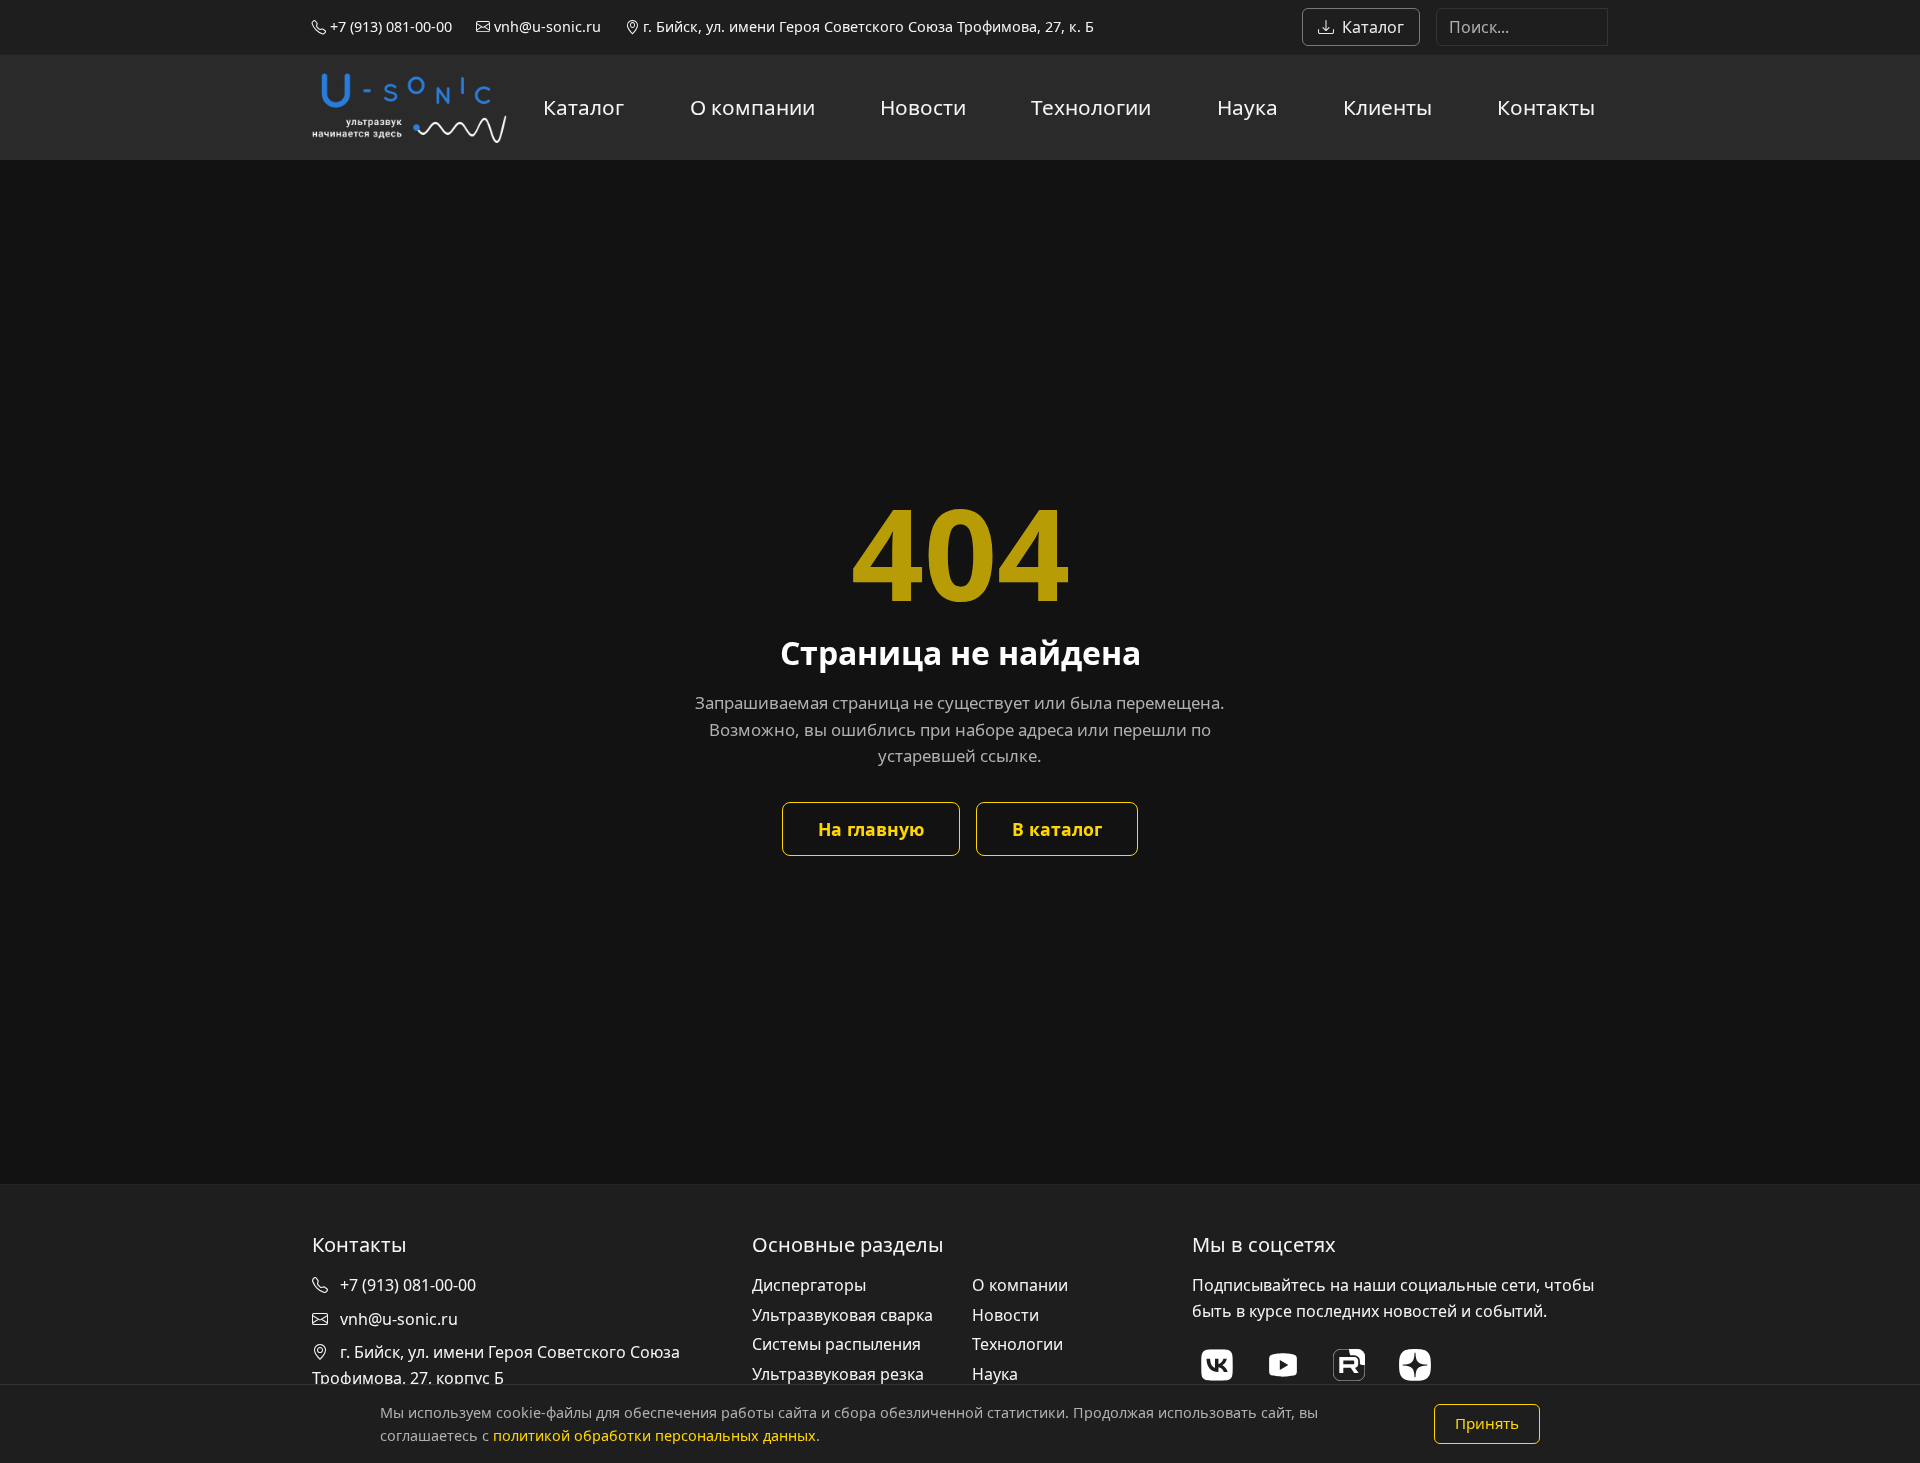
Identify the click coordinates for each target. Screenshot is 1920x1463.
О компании (752, 107)
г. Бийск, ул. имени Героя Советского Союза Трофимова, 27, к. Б (866, 26)
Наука (1247, 107)
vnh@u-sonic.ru (545, 26)
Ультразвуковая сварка (842, 1315)
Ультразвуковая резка (838, 1374)
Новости (923, 107)
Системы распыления (836, 1344)
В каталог (1057, 829)
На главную (871, 829)
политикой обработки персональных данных (654, 1435)
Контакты (1546, 107)
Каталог (1373, 27)
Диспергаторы (809, 1285)
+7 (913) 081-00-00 (389, 26)
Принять (1487, 1423)
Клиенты (1387, 107)
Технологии (1091, 107)
